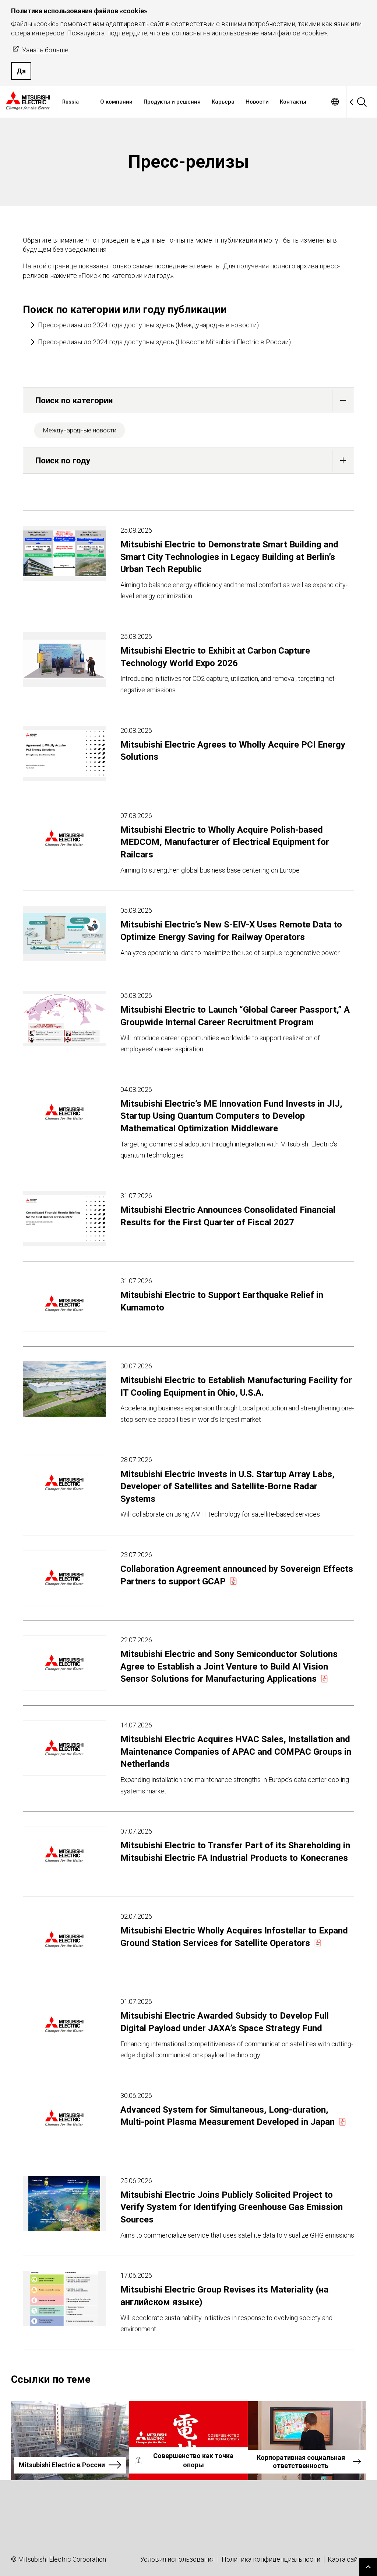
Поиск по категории (74, 400)
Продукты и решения (172, 102)
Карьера (223, 102)
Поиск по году (63, 460)
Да (21, 71)
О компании (116, 102)
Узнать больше (45, 50)
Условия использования (177, 2559)
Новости (257, 102)
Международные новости (80, 430)
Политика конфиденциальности (271, 2559)
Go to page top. (368, 2567)
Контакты (293, 102)
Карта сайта (346, 2559)
